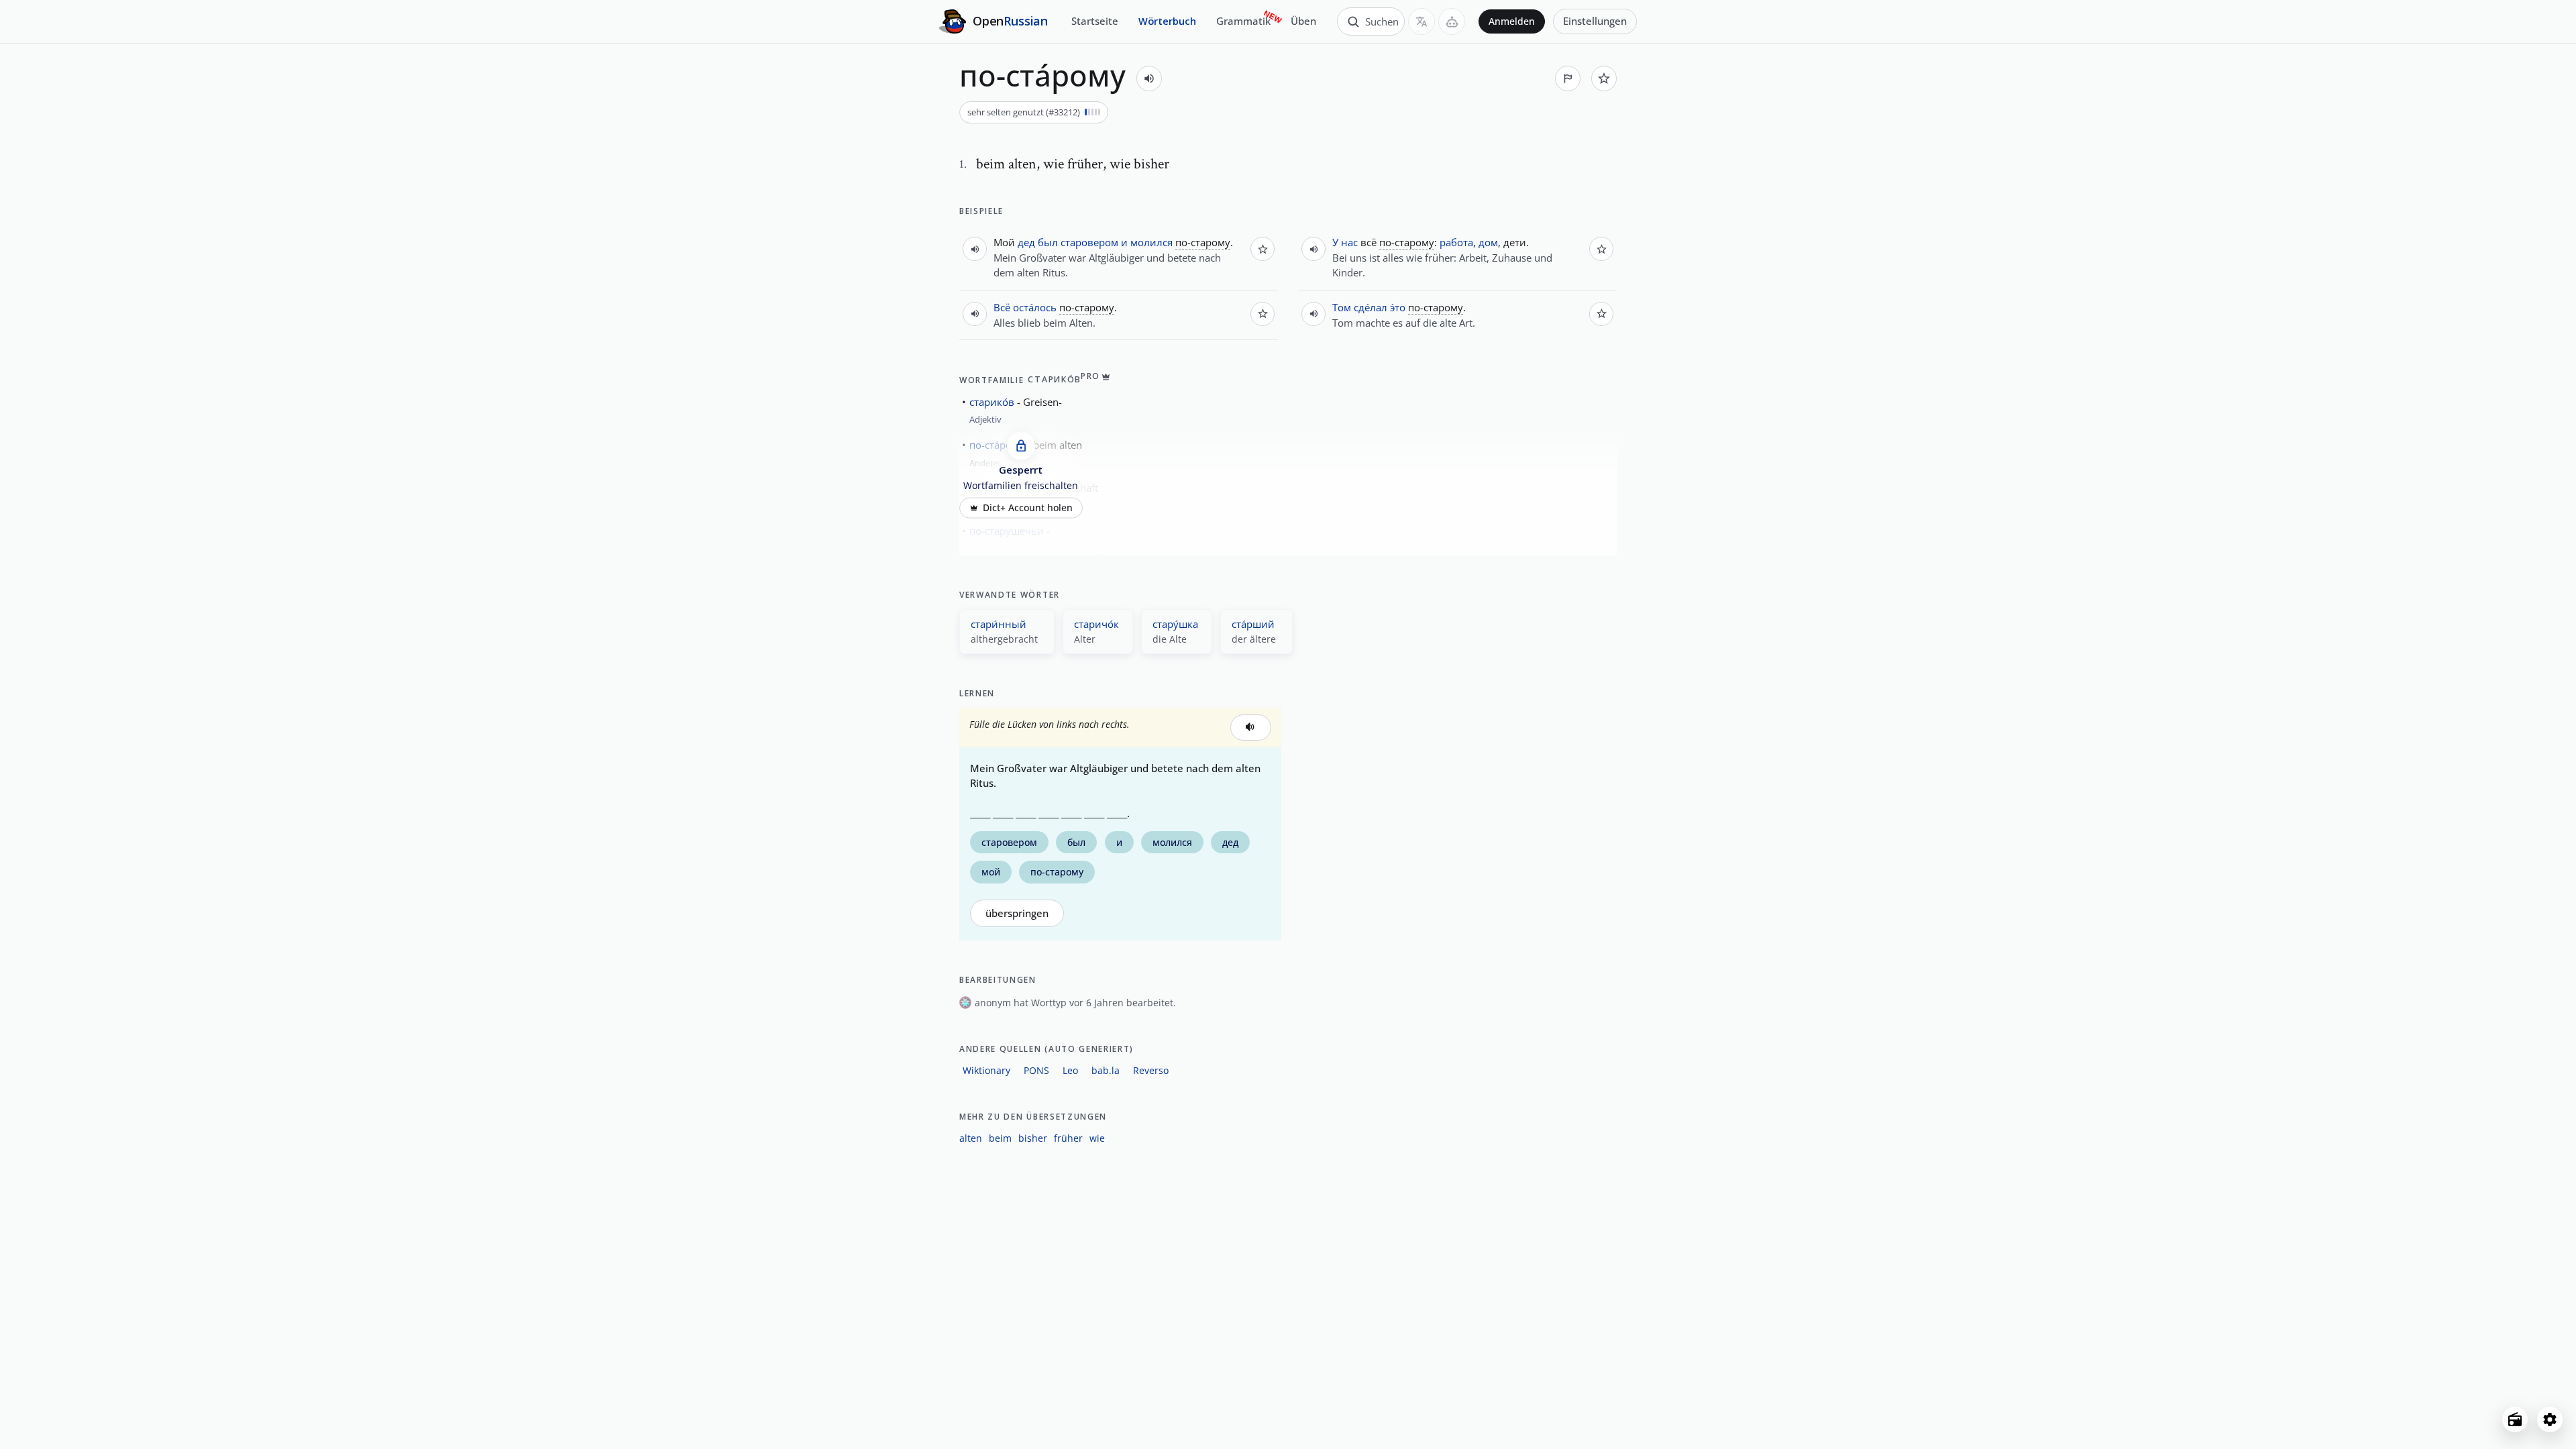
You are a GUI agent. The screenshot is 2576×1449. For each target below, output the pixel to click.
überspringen (1017, 913)
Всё (1002, 307)
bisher (1033, 1138)
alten (971, 1138)
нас (1349, 242)
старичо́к (1096, 624)
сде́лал (1371, 307)
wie (1097, 1138)
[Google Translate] (1421, 21)
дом (1488, 242)
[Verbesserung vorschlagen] (1568, 78)
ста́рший (1253, 624)
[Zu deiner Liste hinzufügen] (1604, 78)
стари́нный (999, 624)
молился (1151, 242)
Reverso (1151, 1070)
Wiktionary (986, 1070)
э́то (1398, 307)
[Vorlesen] (1149, 78)
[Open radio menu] (2515, 1419)
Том (1342, 307)
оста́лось (1035, 307)
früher (1068, 1138)
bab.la (1106, 1070)
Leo (1070, 1070)
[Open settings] (2550, 1419)
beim (1000, 1138)
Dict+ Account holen (1028, 508)
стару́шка (1175, 624)
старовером (1089, 242)
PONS (1036, 1070)
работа (1456, 242)
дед (1026, 242)
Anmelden (1512, 21)
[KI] (1452, 21)
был (1048, 242)
